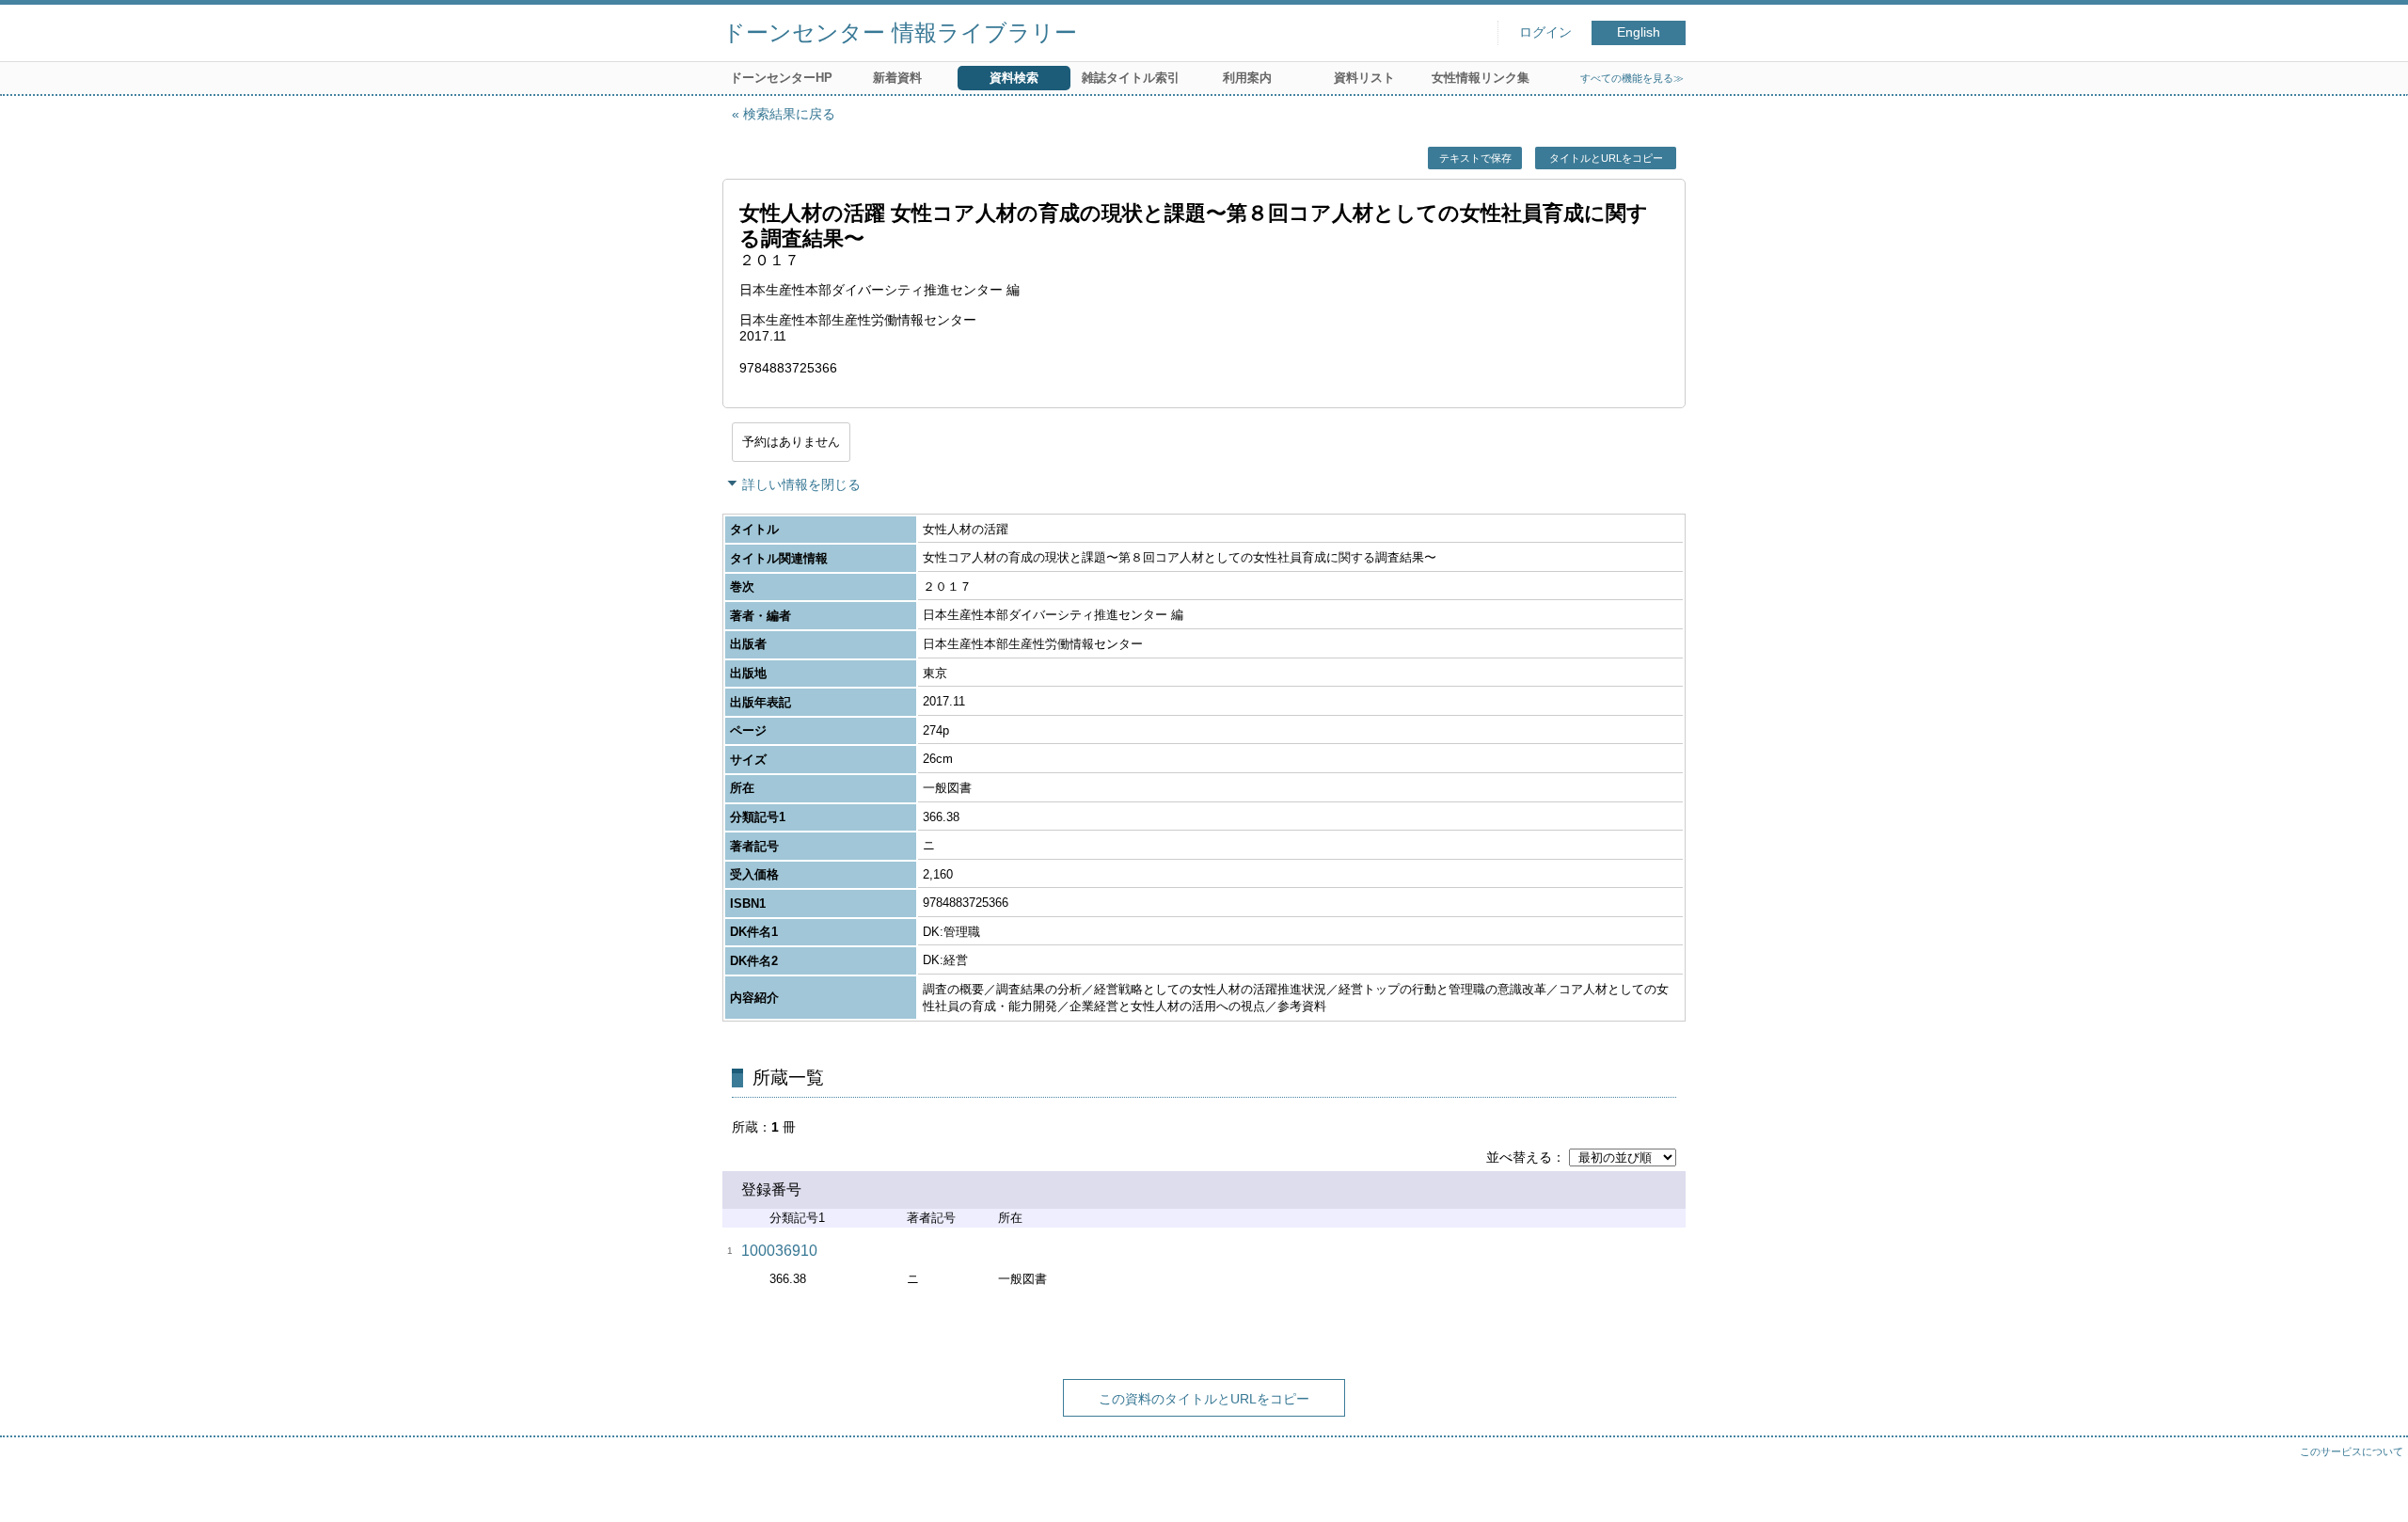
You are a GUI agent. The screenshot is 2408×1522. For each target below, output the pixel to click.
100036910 (779, 1251)
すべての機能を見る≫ (1632, 78)
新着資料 (897, 78)
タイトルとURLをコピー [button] (1606, 158)
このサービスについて (2352, 1451)
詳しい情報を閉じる (801, 484)
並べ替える (1519, 1157)
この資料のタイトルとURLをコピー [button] (1204, 1399)
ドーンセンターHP (781, 78)
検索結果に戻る (789, 114)
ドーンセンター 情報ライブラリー (900, 32)
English (1639, 32)
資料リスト (1364, 78)
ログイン (1545, 32)
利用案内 (1247, 78)
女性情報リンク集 (1481, 78)
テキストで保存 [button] (1475, 158)
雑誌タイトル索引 (1131, 78)
